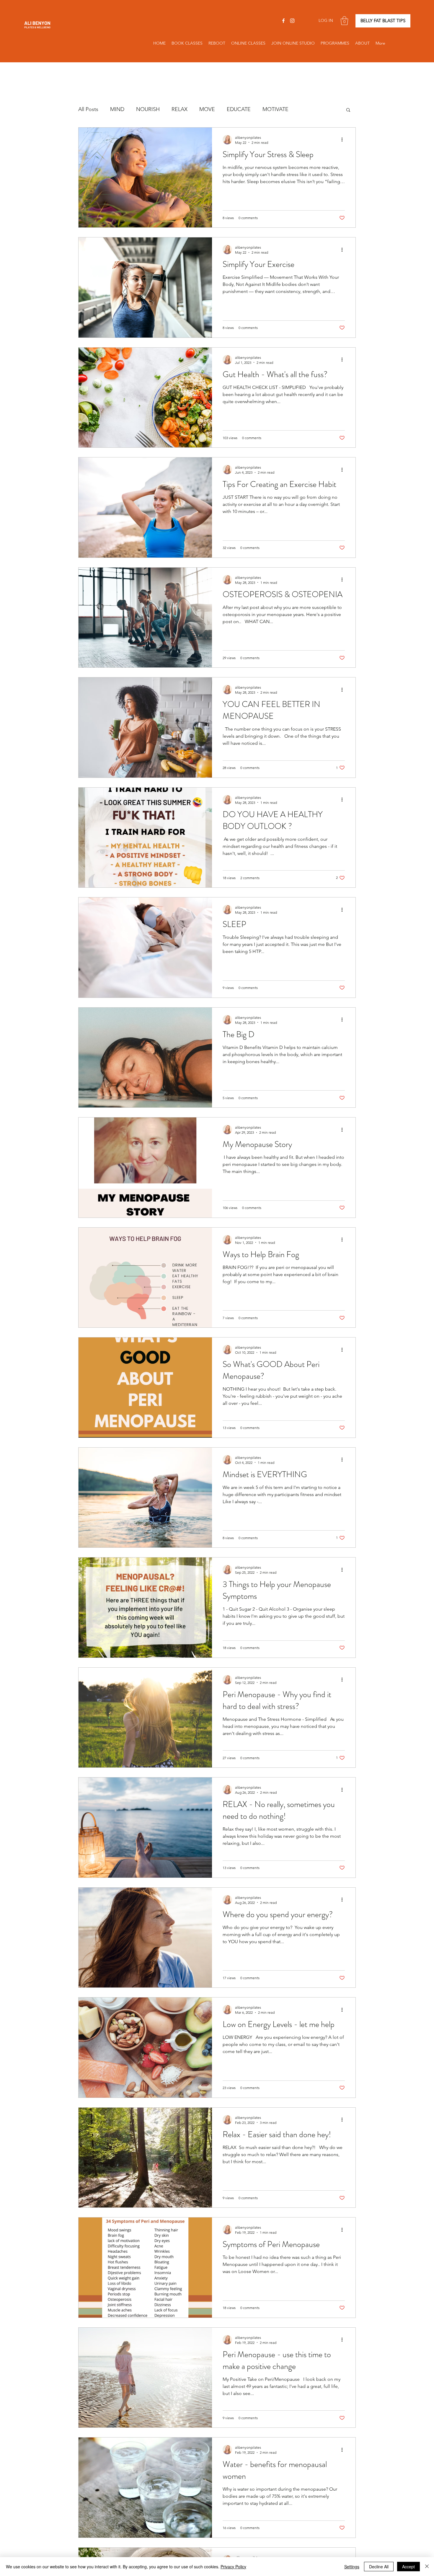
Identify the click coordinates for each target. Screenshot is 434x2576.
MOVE (207, 109)
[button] (344, 21)
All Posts (88, 109)
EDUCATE (239, 109)
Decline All (379, 2567)
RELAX (180, 109)
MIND (117, 109)
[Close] (427, 2567)
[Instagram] (292, 21)
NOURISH (148, 109)
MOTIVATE (275, 109)
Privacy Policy (233, 2567)
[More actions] (344, 140)
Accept (408, 2567)
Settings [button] (352, 2567)
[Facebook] (283, 21)
